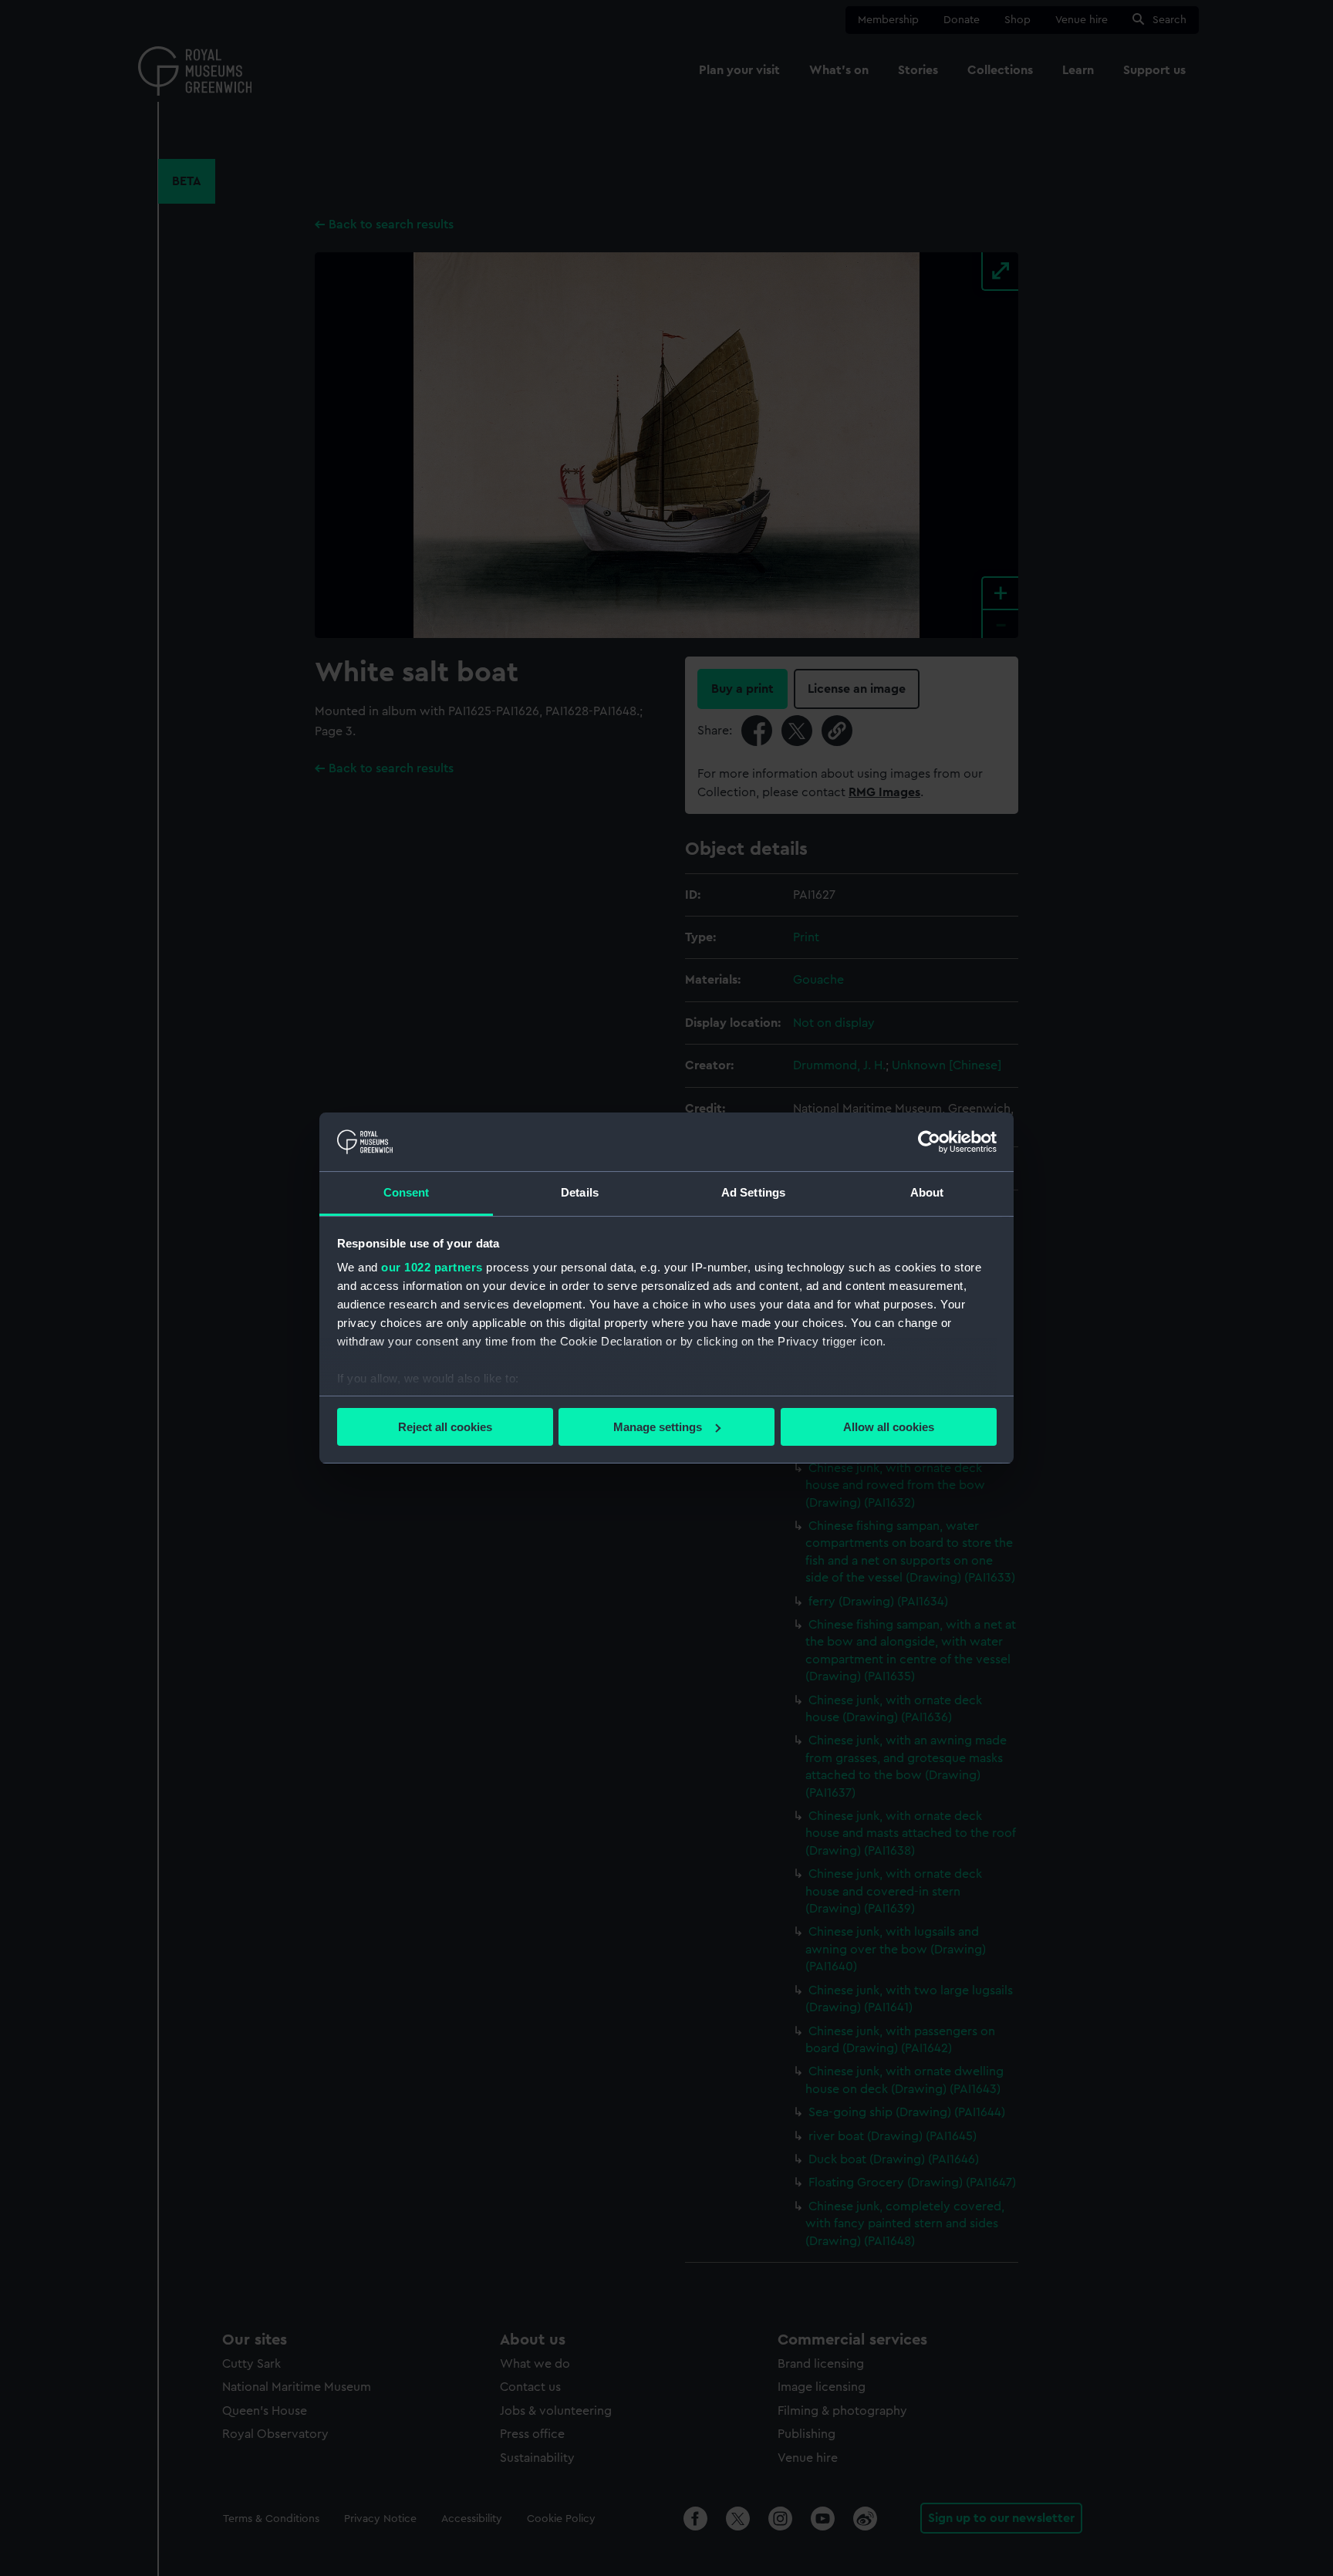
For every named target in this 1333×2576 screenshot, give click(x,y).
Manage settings (658, 1427)
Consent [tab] (407, 1192)
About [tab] (927, 1192)
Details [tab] (580, 1192)
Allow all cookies (889, 1427)
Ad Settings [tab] (753, 1192)
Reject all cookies (445, 1427)
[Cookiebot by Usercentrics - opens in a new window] (929, 1142)
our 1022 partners (432, 1267)
